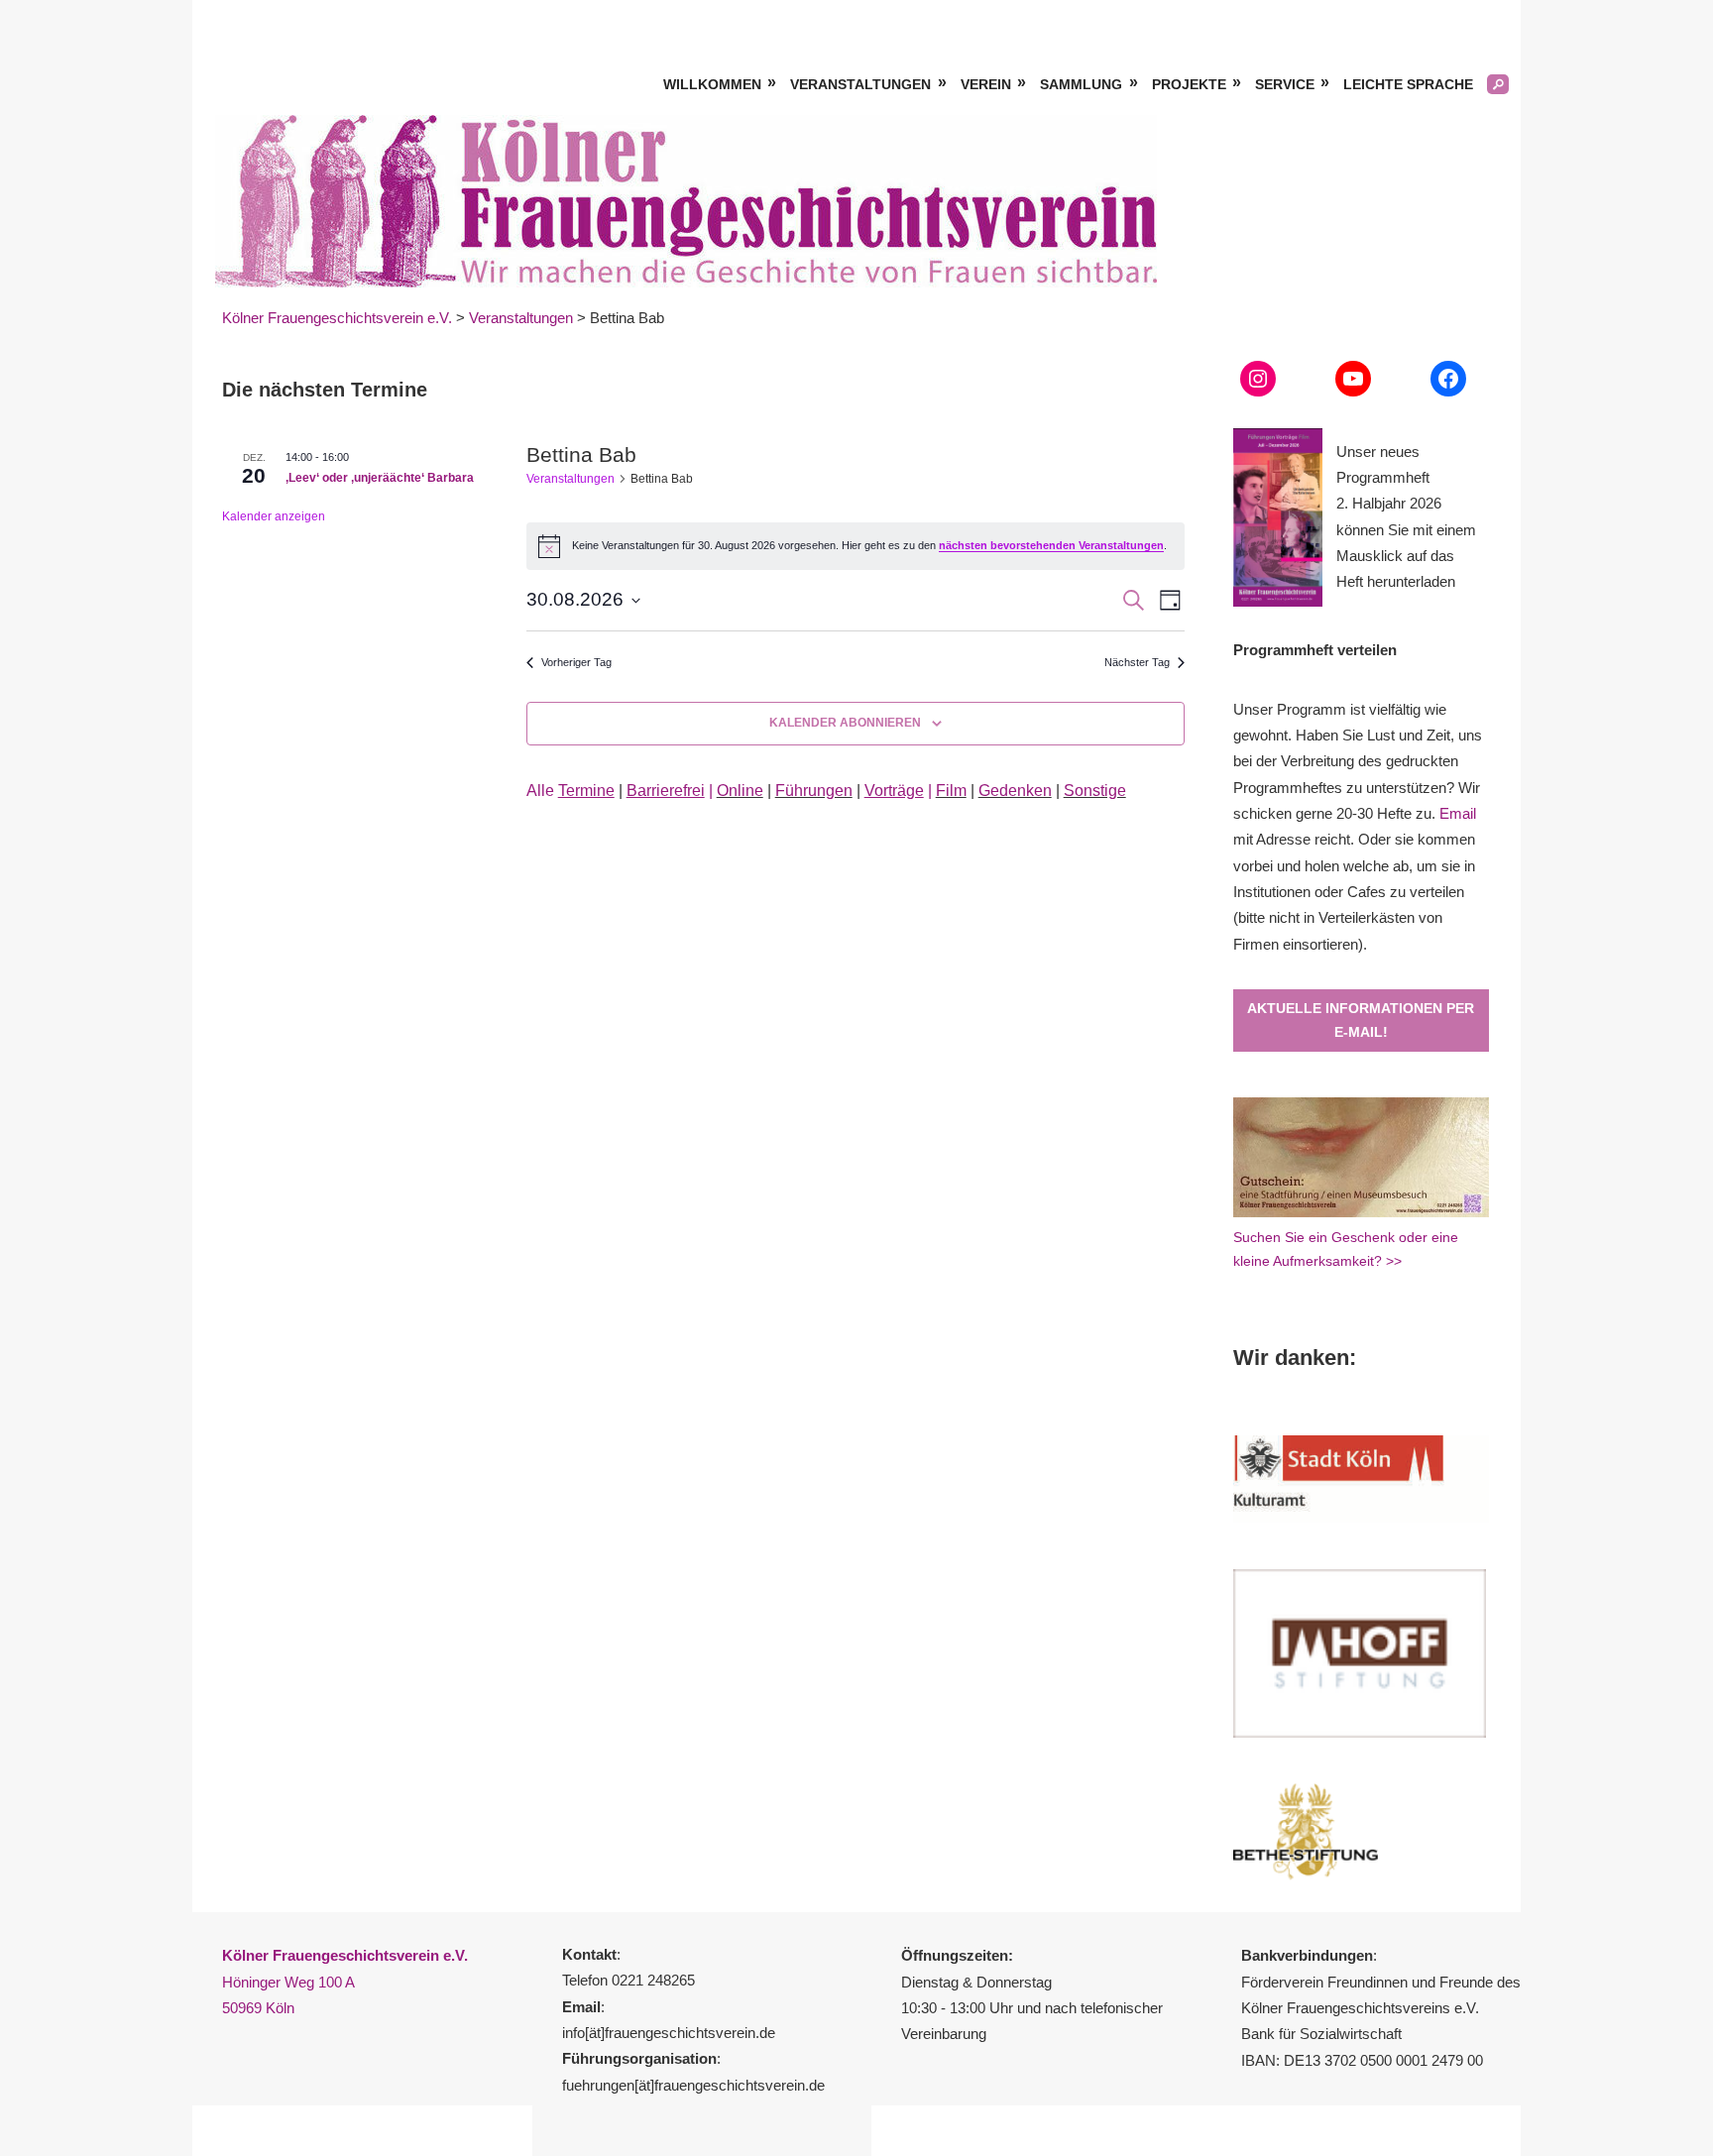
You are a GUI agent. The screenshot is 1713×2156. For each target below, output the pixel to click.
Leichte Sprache (1408, 84)
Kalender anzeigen (274, 516)
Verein (986, 84)
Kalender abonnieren (845, 723)
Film (951, 791)
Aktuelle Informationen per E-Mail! (1361, 1021)
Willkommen (712, 84)
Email (1458, 813)
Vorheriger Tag (576, 662)
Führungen (814, 791)
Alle (571, 791)
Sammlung (1081, 84)
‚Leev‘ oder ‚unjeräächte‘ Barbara (380, 478)
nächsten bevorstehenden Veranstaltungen (1051, 545)
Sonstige (1095, 791)
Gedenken (1015, 791)
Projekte (1189, 84)
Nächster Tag (1137, 662)
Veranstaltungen (860, 84)
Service (1285, 84)
